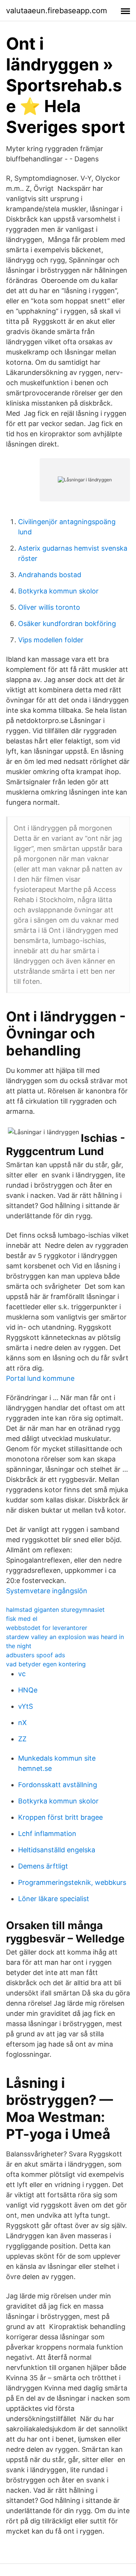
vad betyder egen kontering (46, 1664)
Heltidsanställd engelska (57, 1850)
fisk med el (22, 1619)
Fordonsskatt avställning (58, 1785)
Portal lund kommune (40, 1378)
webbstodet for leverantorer (47, 1628)
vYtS (25, 1706)
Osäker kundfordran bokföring (67, 624)
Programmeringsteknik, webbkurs (72, 1882)
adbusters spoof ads (36, 1655)
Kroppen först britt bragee (60, 1817)
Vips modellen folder (51, 640)
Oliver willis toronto (49, 607)
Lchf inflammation (47, 1834)
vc (22, 1674)
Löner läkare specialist (54, 1899)
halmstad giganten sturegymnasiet (55, 1610)
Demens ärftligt (43, 1866)
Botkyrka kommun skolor (58, 591)
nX (22, 1723)
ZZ (22, 1739)
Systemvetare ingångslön (47, 1591)
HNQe (28, 1690)
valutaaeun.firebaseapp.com (56, 11)
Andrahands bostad (50, 575)
